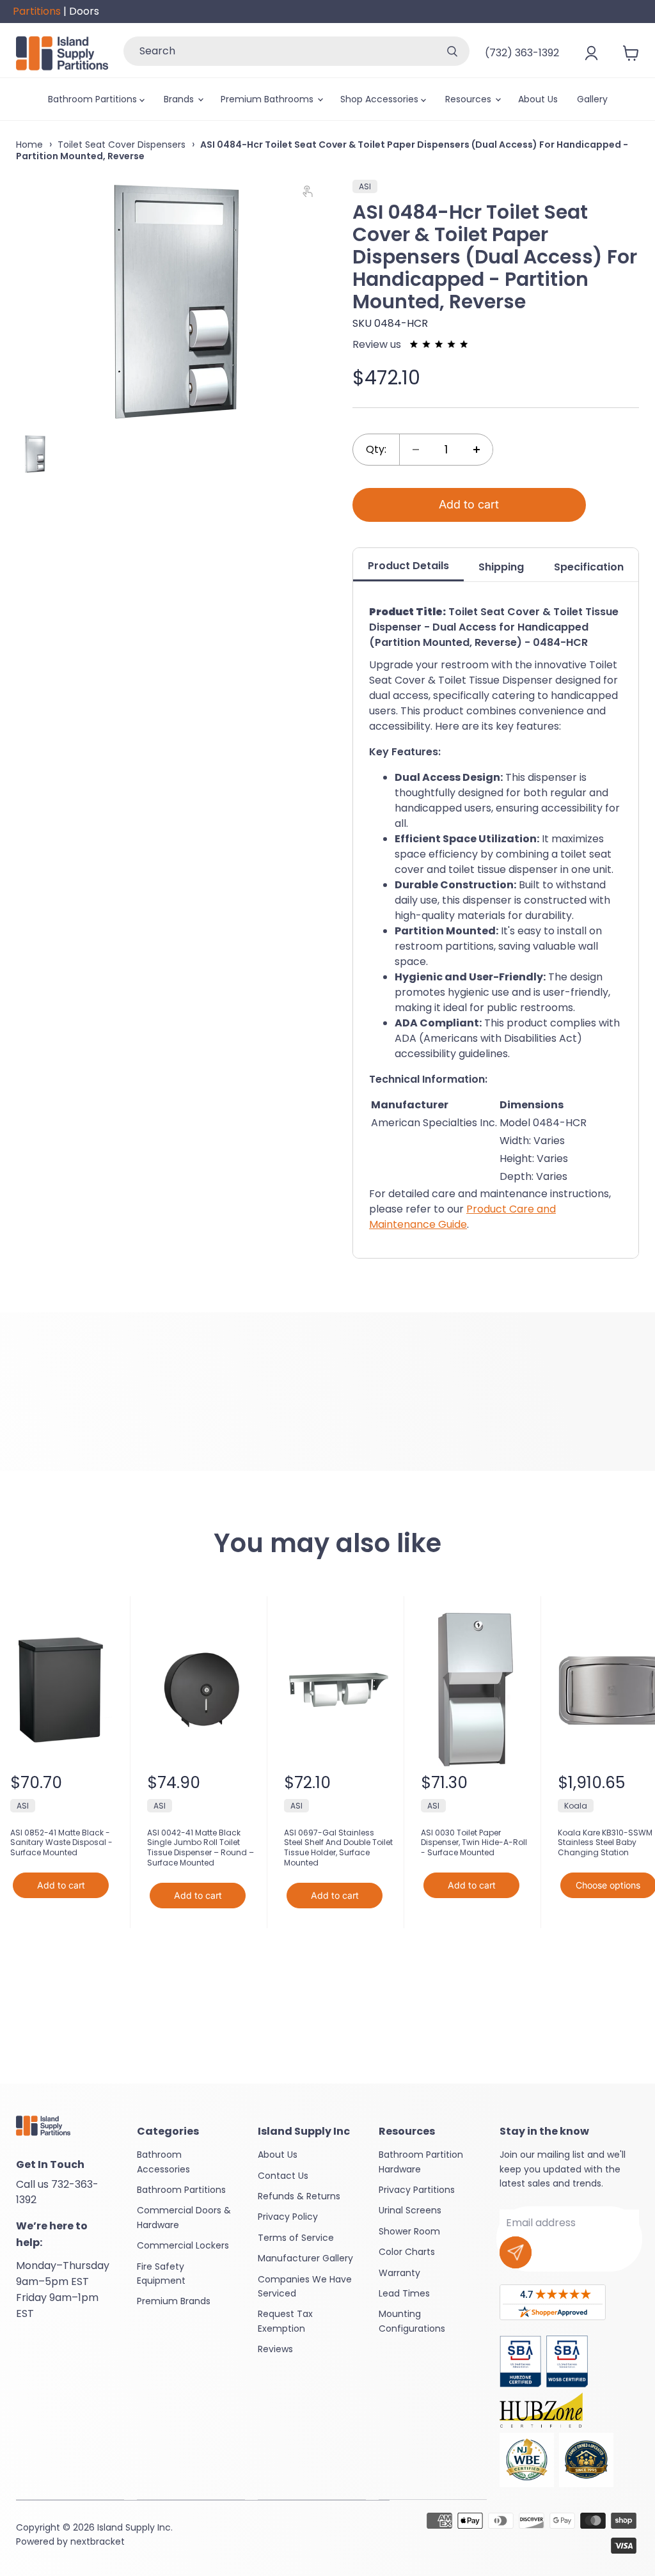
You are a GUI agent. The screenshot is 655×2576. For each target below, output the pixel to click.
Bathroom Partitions (94, 99)
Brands (180, 99)
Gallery (592, 99)
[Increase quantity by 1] (477, 450)
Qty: (376, 449)
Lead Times (404, 2293)
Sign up (516, 2252)
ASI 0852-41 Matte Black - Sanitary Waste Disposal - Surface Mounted (61, 1843)
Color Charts (407, 2252)
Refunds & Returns (299, 2196)
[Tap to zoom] (313, 194)
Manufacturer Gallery (305, 2258)
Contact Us (283, 2176)
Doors (84, 11)
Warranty (399, 2273)
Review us (378, 344)
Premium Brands (174, 2301)
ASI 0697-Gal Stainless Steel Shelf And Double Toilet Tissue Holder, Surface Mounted (338, 1848)
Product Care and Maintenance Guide (462, 1217)
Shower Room (409, 2231)
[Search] (452, 51)
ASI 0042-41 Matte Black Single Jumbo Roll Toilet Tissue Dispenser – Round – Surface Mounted (201, 1848)
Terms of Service (296, 2238)
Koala (576, 1806)
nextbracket (98, 2541)
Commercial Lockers (183, 2245)
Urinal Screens (410, 2210)
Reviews (275, 2349)
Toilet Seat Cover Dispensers (122, 145)
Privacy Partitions (417, 2190)
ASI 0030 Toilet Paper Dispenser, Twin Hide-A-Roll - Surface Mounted (474, 1843)
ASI (365, 186)
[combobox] (279, 51)
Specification (589, 567)
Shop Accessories (381, 99)
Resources (470, 99)
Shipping (501, 567)
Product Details (408, 566)
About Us (538, 99)
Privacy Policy (288, 2217)
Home (29, 145)
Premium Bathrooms (268, 99)
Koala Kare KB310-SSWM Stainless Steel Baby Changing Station (605, 1843)
